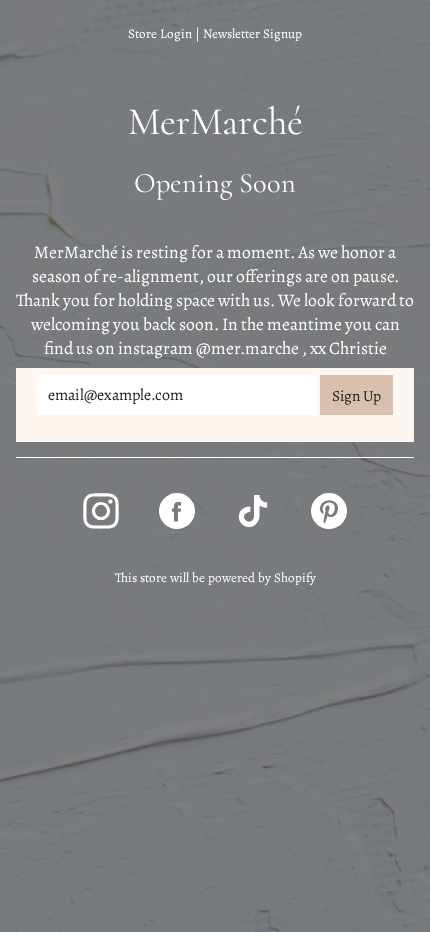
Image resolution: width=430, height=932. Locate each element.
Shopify (295, 578)
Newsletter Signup (252, 34)
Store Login (160, 34)
